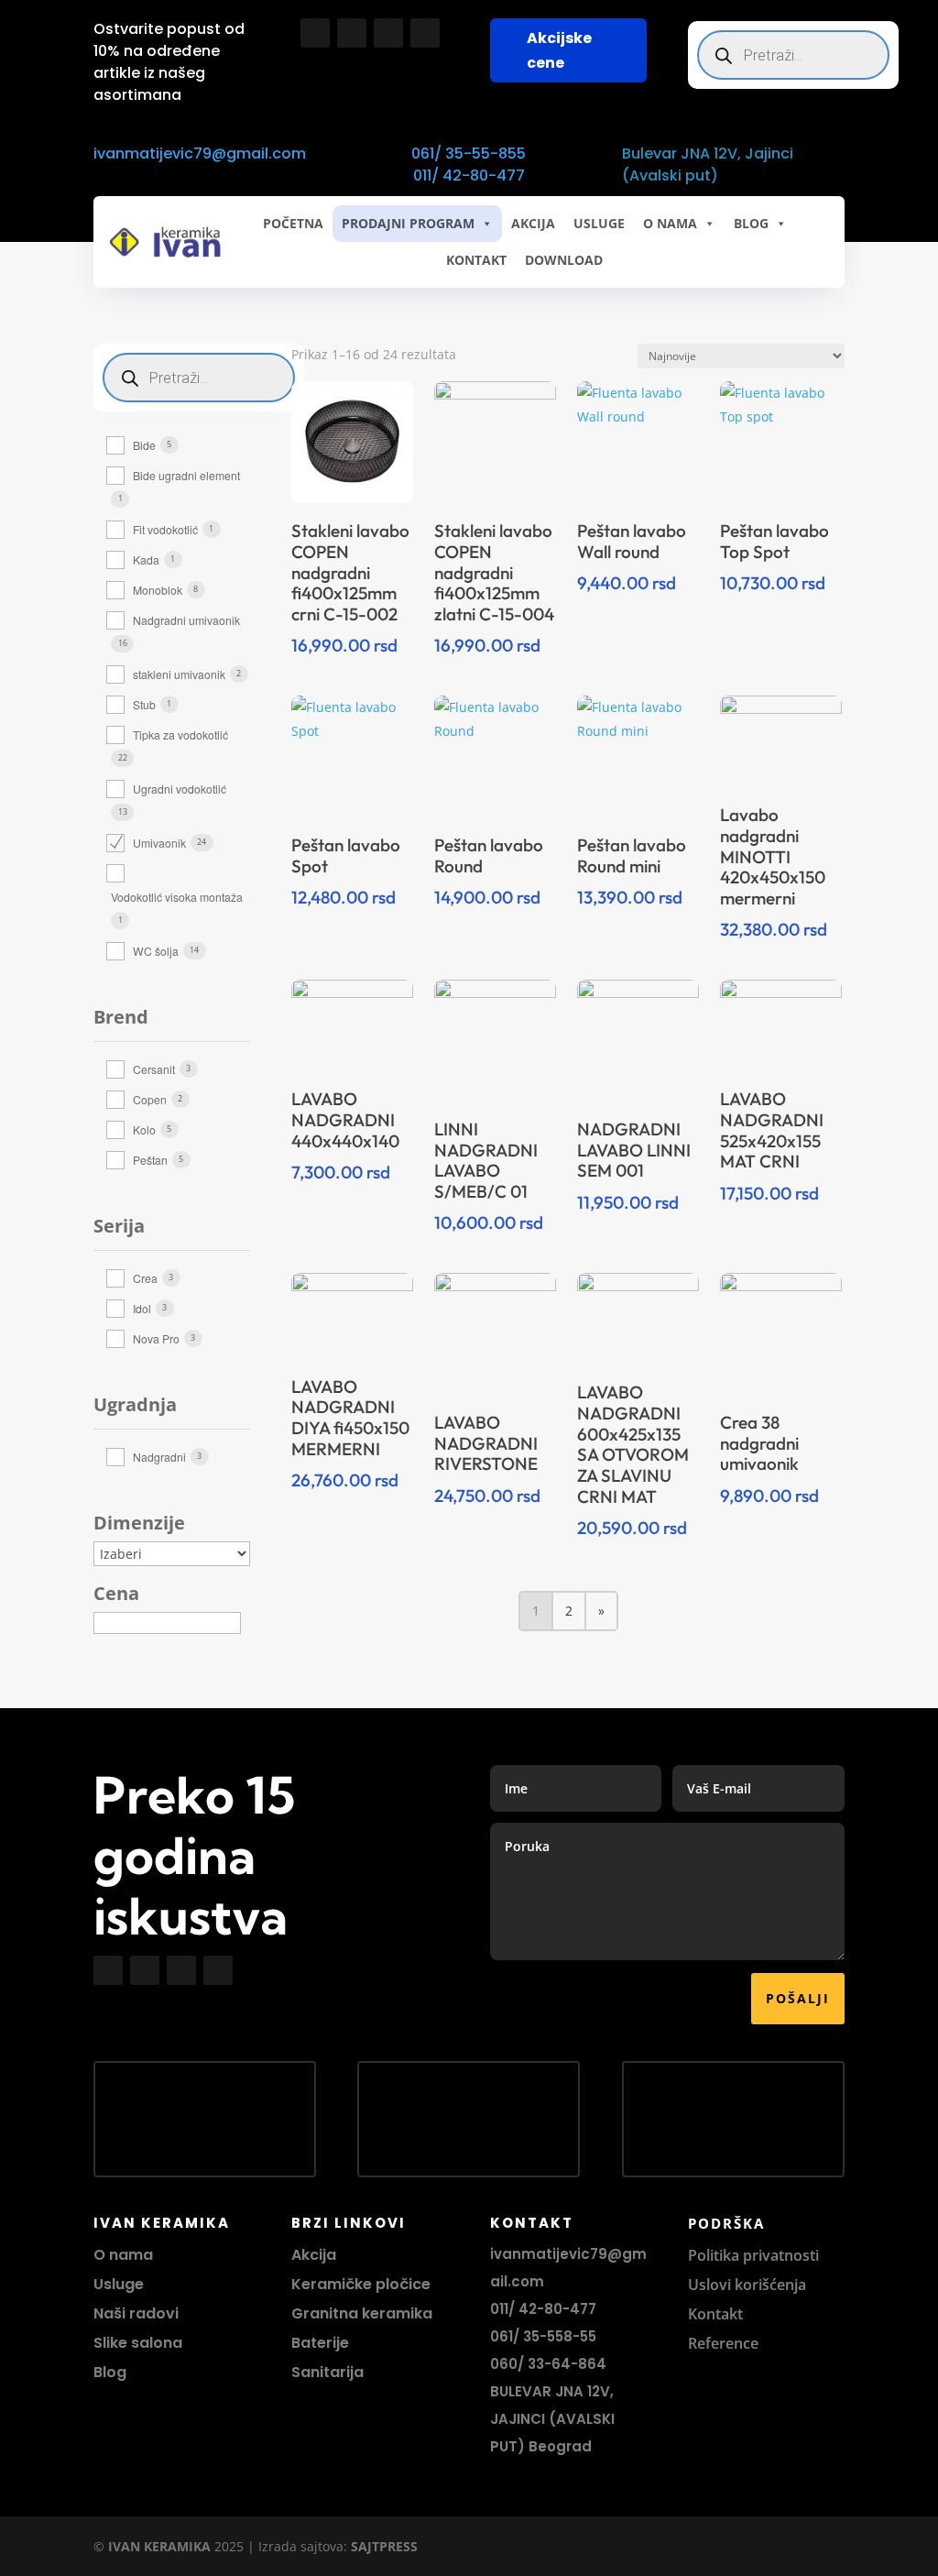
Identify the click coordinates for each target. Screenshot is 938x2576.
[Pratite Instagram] (352, 33)
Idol (142, 1308)
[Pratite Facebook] (315, 33)
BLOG (751, 223)
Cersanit (154, 1069)
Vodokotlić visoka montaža (177, 897)
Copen (150, 1099)
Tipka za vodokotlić (180, 734)
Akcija (314, 2255)
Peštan (150, 1160)
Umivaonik (159, 843)
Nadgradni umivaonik (186, 620)
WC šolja (156, 951)
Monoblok (158, 590)
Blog (110, 2372)
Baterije (320, 2343)
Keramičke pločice (361, 2284)
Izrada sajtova (301, 2546)
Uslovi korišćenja (747, 2285)
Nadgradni (159, 1457)
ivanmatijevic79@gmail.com (200, 153)
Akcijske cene (559, 50)
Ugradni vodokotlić (180, 789)
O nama (123, 2255)
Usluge (599, 223)
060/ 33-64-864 (548, 2364)
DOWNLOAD (564, 260)
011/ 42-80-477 (469, 175)
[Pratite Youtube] (388, 33)
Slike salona (138, 2343)
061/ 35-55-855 (469, 153)
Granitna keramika (362, 2313)
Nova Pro (156, 1338)
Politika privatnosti (753, 2255)
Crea (145, 1278)
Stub (144, 704)
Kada (146, 559)
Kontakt (715, 2314)
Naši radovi (136, 2313)
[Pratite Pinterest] (425, 33)
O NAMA (670, 223)
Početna (293, 223)
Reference (723, 2343)
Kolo (144, 1129)
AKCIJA (533, 223)
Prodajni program (408, 223)
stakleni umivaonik (179, 674)
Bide (144, 445)
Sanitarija (327, 2372)
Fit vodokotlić (165, 529)
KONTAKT (476, 260)
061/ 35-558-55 (543, 2336)
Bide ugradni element (186, 475)
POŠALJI (798, 1998)
